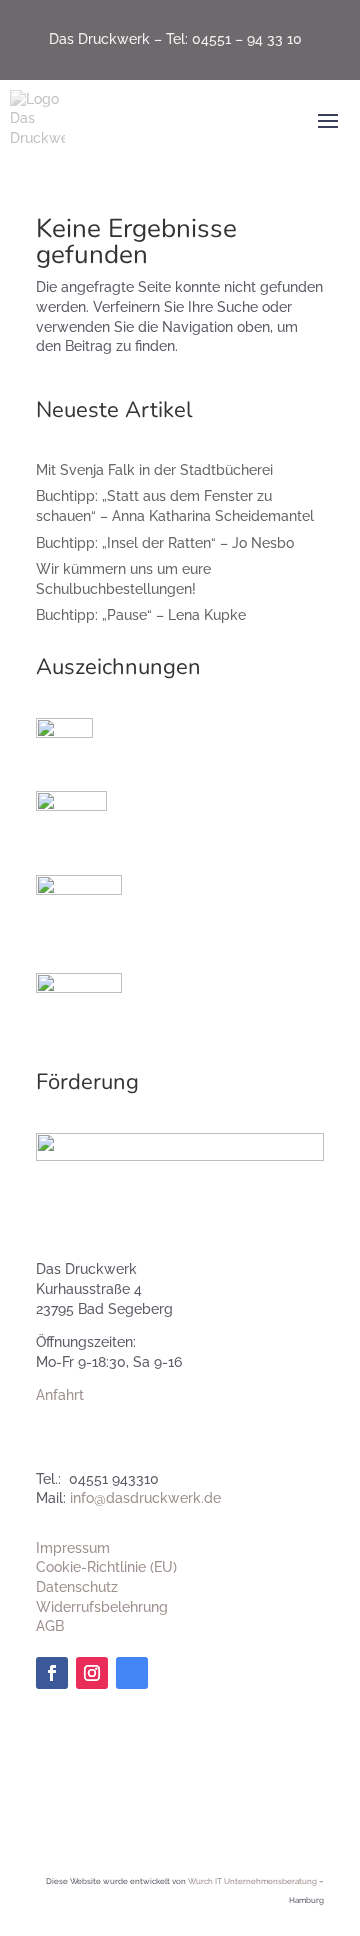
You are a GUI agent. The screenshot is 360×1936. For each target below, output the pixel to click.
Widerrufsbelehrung (102, 1607)
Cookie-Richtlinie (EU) (106, 1567)
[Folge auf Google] (132, 1673)
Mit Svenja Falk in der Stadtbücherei (154, 470)
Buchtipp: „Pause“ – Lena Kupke (141, 615)
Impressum (73, 1548)
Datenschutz (77, 1587)
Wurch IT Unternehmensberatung (252, 1881)
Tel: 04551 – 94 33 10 (234, 39)
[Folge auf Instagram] (92, 1673)
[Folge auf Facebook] (52, 1673)
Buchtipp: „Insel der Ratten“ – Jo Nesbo (165, 543)
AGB (50, 1626)
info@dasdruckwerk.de (145, 1498)
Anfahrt (60, 1395)
